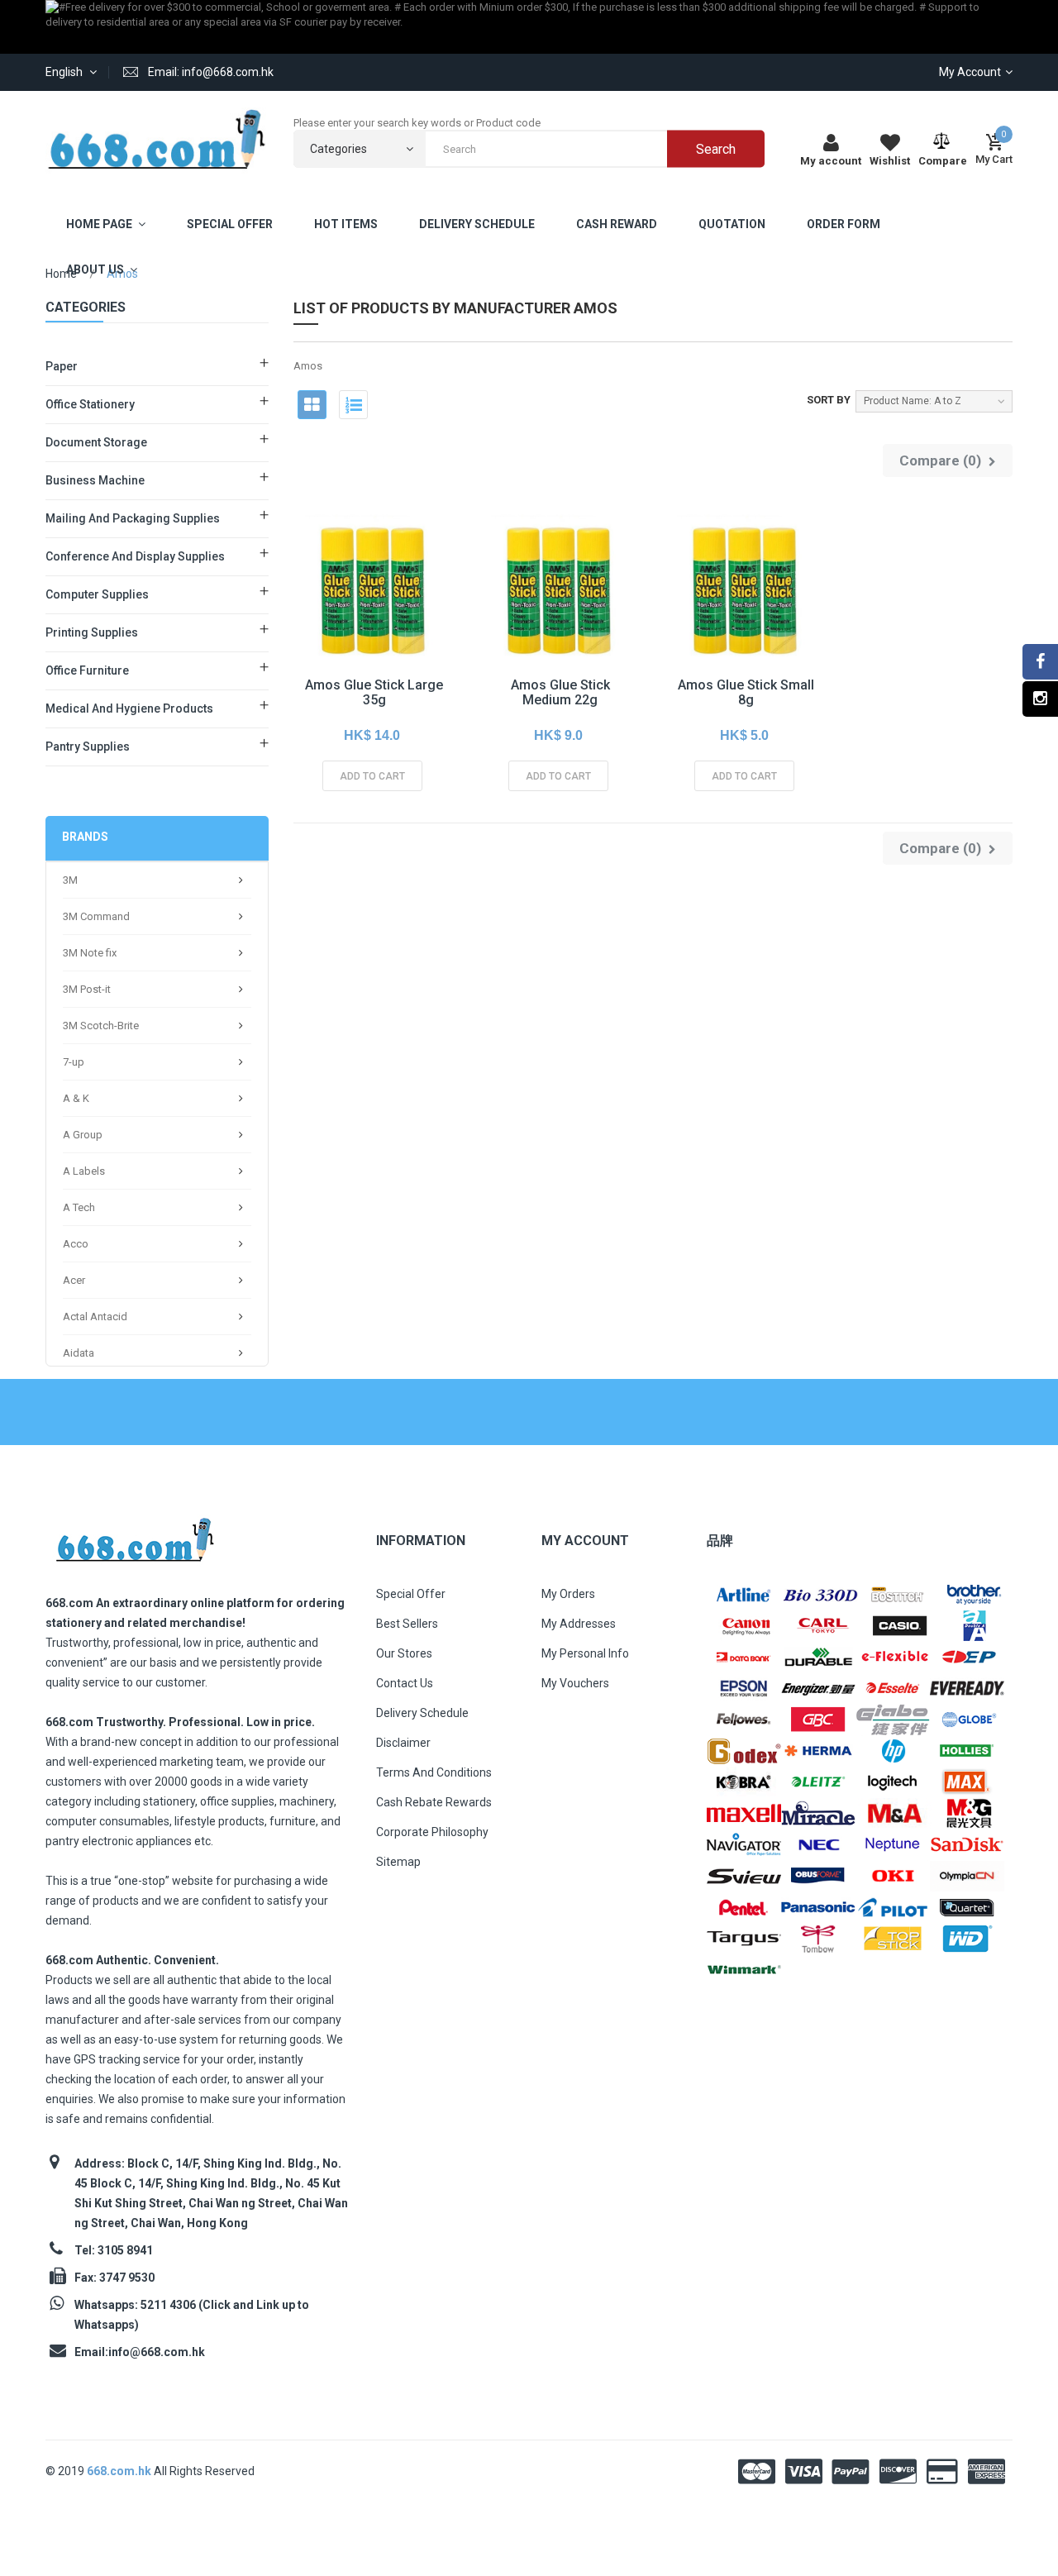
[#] (744, 1593)
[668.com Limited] (157, 139)
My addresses (579, 1624)
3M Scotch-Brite (101, 1026)
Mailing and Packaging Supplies (133, 518)
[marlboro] (134, 1535)
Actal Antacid (95, 1317)
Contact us (405, 1683)
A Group (83, 1135)
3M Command (96, 916)
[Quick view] (372, 620)
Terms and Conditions (434, 1772)
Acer (74, 1280)
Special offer (411, 1594)
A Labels (84, 1171)
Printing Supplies (92, 632)
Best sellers (407, 1624)
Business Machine (95, 480)
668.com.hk (120, 2471)
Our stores (404, 1653)
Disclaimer (403, 1743)
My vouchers (575, 1683)
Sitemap (398, 1862)
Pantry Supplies (88, 747)
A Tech (79, 1207)
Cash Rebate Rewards (434, 1802)
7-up (74, 1062)
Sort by (829, 400)
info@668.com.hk (157, 2352)
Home (61, 274)
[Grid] (312, 405)
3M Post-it (87, 989)
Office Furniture (87, 670)
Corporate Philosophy (432, 1832)
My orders (568, 1594)
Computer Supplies (97, 594)
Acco (76, 1244)
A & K (76, 1098)
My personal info (585, 1653)
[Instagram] (1040, 699)
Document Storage (96, 442)
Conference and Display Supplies (135, 556)
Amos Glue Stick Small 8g (746, 692)
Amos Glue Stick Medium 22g (560, 692)
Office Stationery (90, 404)
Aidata (79, 1353)
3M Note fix (90, 953)
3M (70, 880)
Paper (62, 366)
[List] (353, 405)
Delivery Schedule (422, 1713)
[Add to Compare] (409, 620)
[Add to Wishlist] (335, 620)
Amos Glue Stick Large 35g (374, 692)
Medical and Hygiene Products (129, 708)
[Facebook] (1040, 662)
